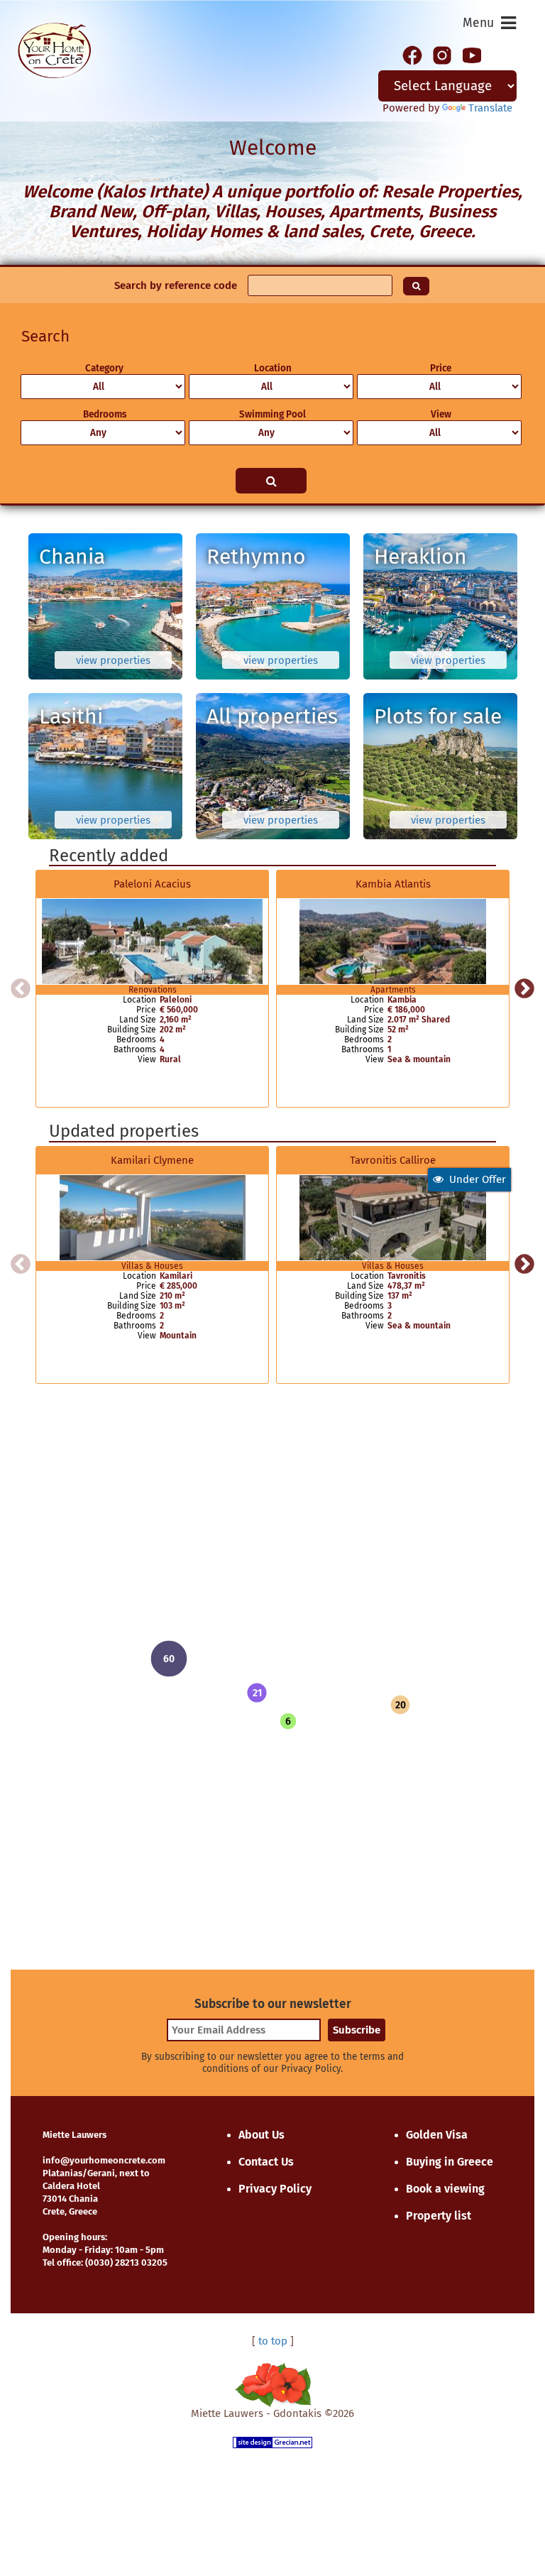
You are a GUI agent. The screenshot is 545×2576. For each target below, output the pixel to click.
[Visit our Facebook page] (412, 54)
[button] (257, 1693)
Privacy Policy (275, 2189)
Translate (490, 108)
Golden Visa (437, 2135)
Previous (21, 989)
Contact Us (266, 2162)
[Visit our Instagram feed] (442, 54)
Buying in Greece (450, 2162)
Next (524, 989)
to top (273, 2341)
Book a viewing (445, 2189)
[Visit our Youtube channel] (472, 54)
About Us (262, 2135)
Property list (439, 2216)
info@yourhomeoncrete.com (104, 2160)
